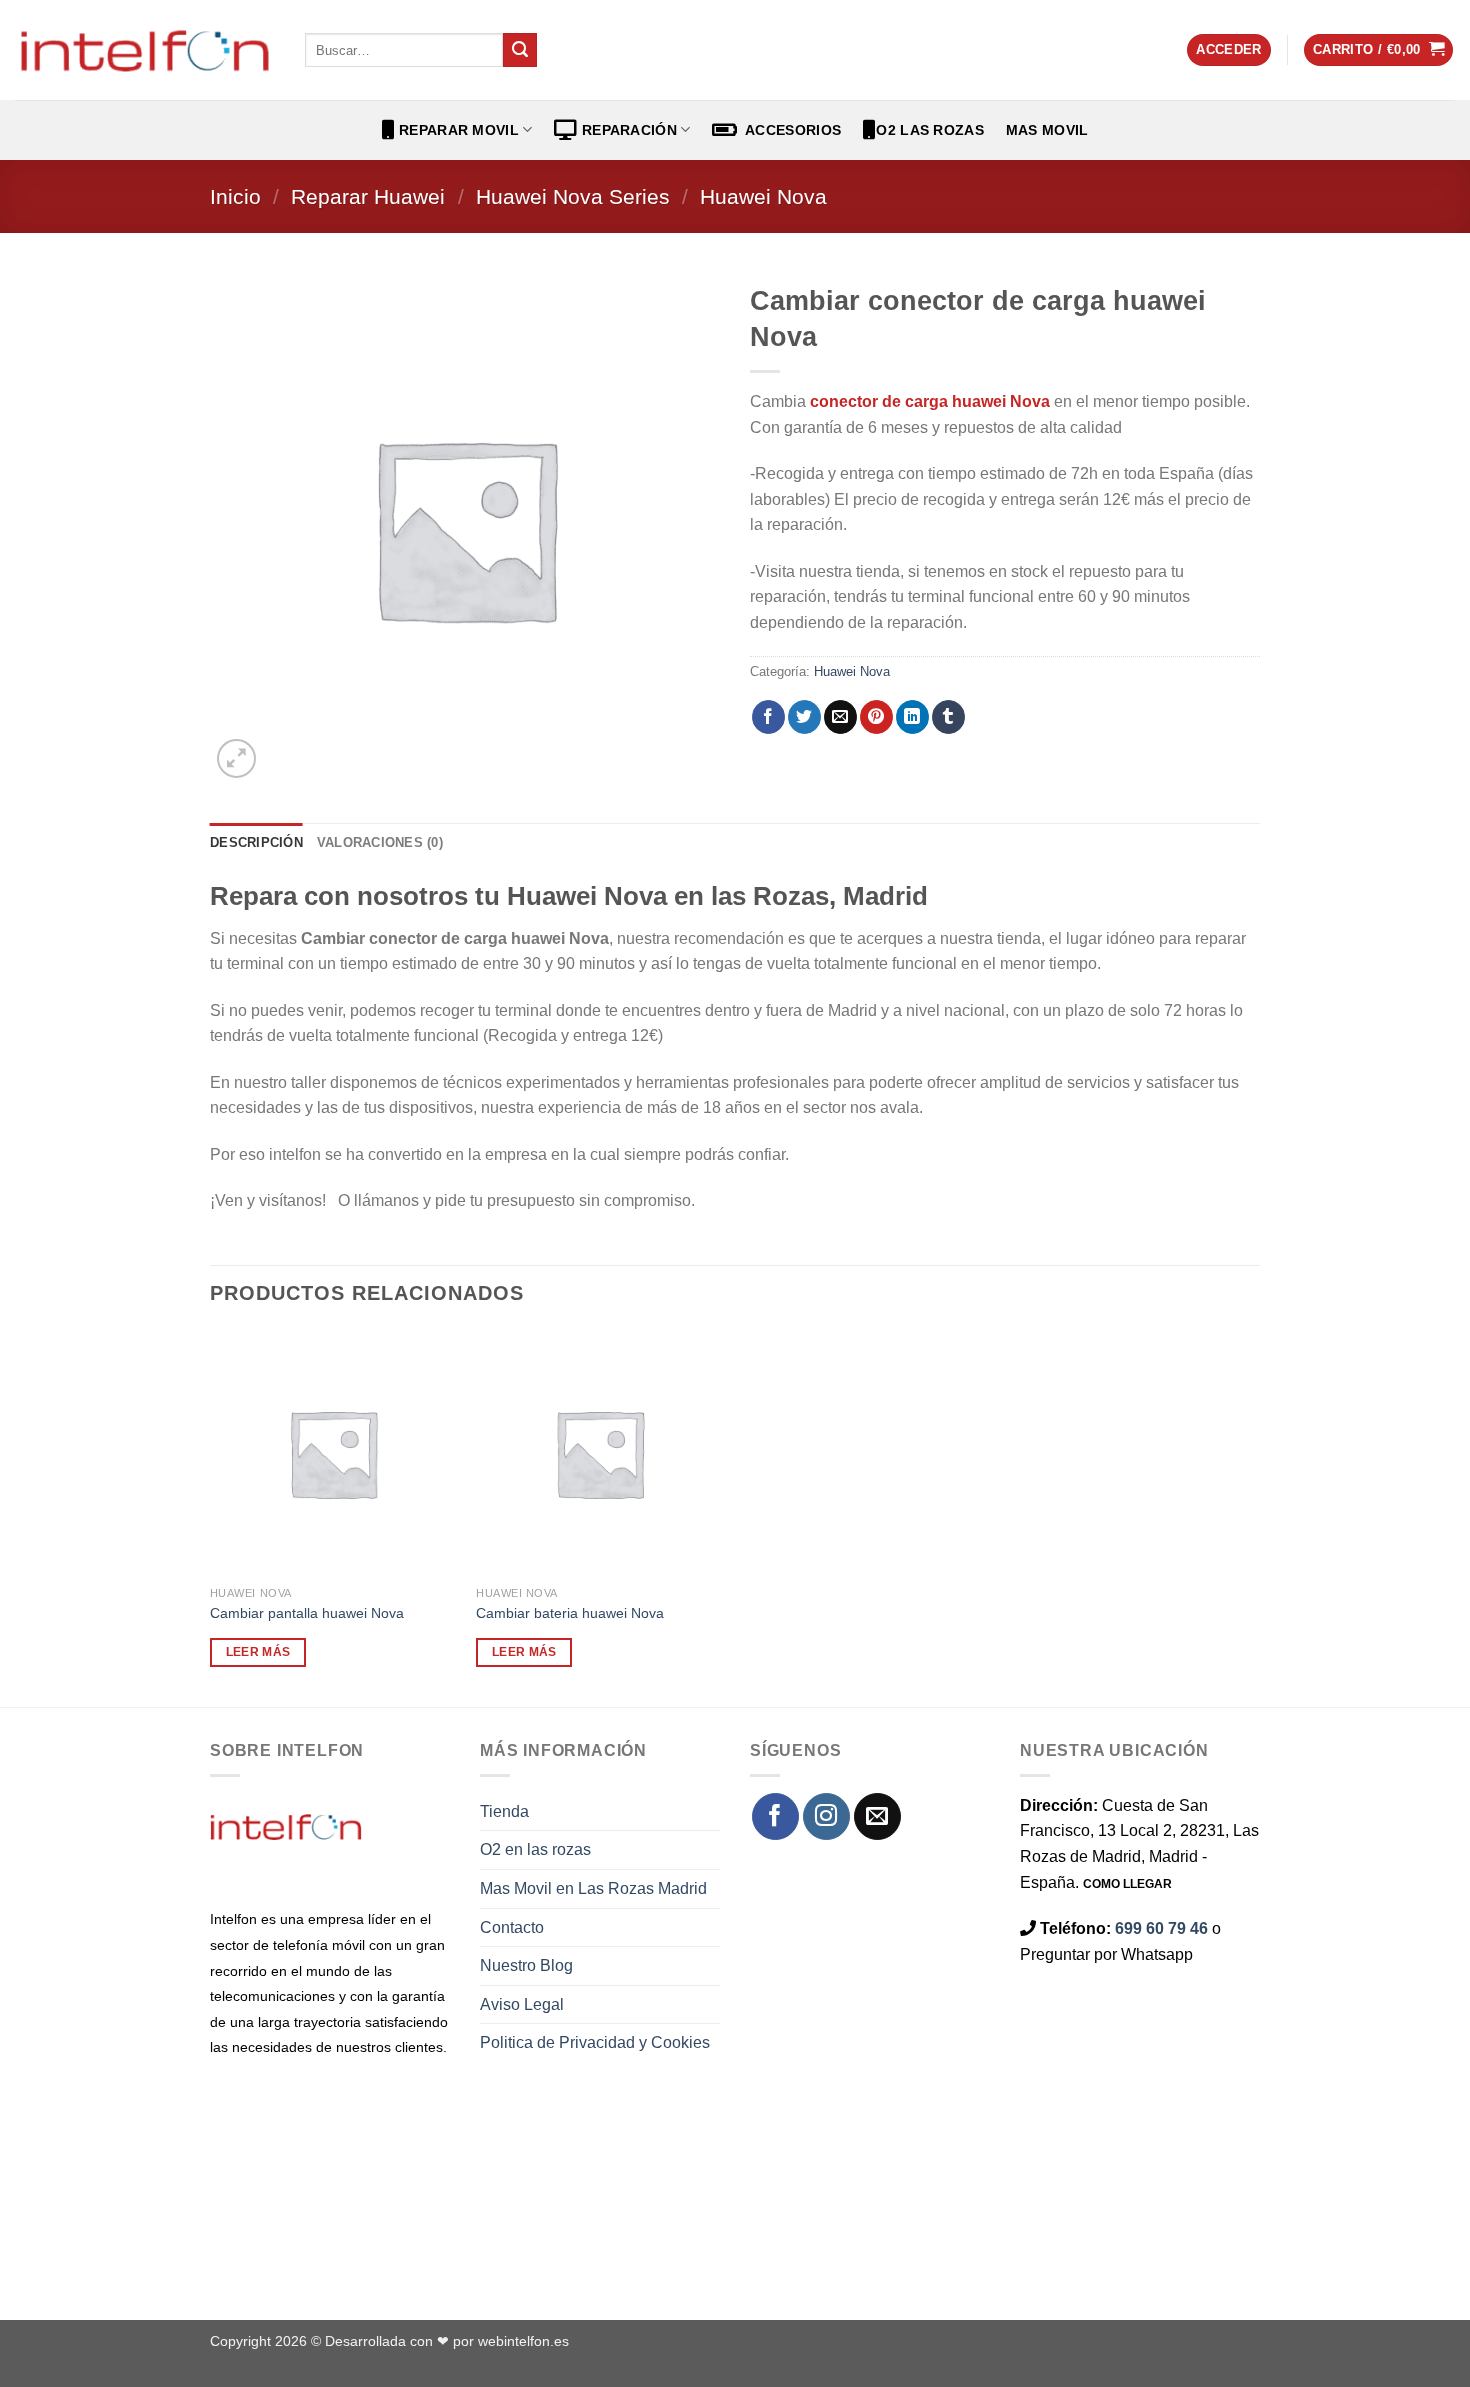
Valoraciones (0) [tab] (380, 842)
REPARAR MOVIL (457, 130)
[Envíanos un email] (877, 1816)
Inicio (235, 196)
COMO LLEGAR (1127, 1884)
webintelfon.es (523, 2341)
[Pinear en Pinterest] (876, 717)
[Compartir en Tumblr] (948, 717)
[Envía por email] (840, 717)
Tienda (504, 1811)
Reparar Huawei (368, 196)
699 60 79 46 (1161, 1928)
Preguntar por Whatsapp (1106, 1954)
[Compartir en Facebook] (768, 717)
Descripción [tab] (256, 842)
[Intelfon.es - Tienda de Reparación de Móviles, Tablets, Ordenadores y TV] (145, 50)
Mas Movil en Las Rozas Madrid (593, 1888)
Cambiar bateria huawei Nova (570, 1613)
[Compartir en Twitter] (804, 717)
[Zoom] (236, 758)
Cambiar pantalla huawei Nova (307, 1613)
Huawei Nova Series (573, 196)
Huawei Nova (763, 196)
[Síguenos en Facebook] (775, 1816)
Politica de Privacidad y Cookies (595, 2042)
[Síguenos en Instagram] (826, 1816)
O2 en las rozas (535, 1849)
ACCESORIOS (789, 130)
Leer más (258, 1652)
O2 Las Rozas (929, 130)
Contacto (512, 1927)
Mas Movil (1047, 130)
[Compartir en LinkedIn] (912, 717)
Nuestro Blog (526, 1965)
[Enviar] (520, 50)
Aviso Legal (522, 2004)
